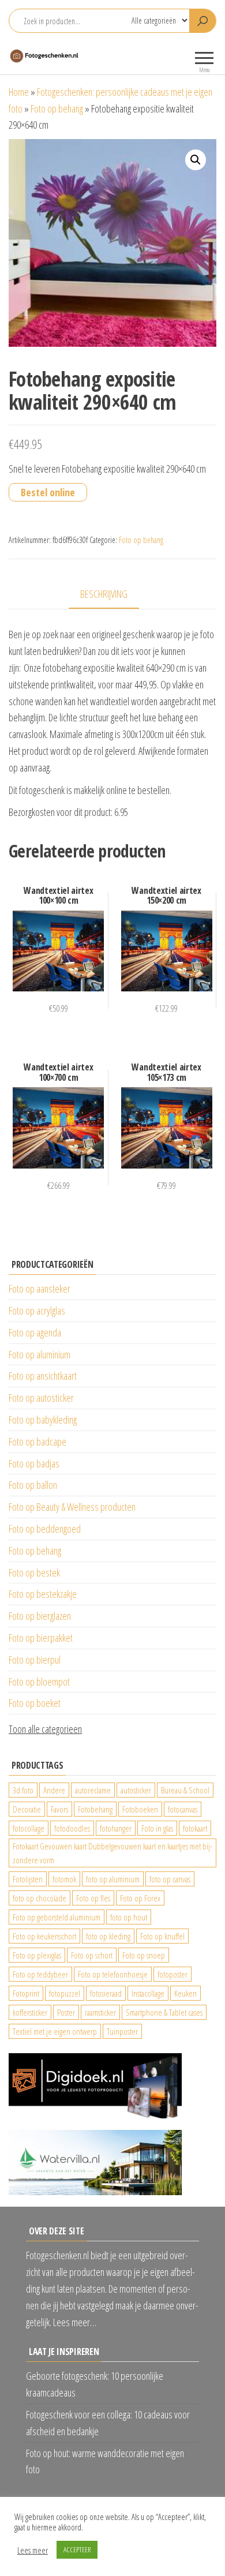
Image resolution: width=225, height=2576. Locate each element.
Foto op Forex (140, 1898)
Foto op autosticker (41, 1398)
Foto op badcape (37, 1441)
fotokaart (195, 1828)
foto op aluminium (113, 1879)
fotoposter (172, 1974)
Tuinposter (122, 2031)
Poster (66, 2012)
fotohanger (116, 1828)
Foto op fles (93, 1898)
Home (19, 92)
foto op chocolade (40, 1898)
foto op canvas (170, 1879)
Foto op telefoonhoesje (113, 1974)
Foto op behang (57, 108)
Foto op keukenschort (44, 1936)
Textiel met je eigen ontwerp (55, 2031)
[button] (196, 160)
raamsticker (100, 2012)
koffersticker (30, 2012)
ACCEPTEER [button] (77, 2549)
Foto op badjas (34, 1463)
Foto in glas (157, 1828)
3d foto (23, 1790)
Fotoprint (26, 1993)
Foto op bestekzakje (43, 1594)
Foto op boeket (35, 1703)
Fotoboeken (140, 1809)
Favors (59, 1809)
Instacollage (148, 1993)
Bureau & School (185, 1790)
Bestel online (48, 492)
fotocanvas (183, 1809)
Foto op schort (92, 1955)
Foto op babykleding (43, 1420)
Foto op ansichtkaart (43, 1376)
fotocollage (29, 1828)
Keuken (185, 1993)
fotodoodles (72, 1828)
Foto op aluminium (40, 1354)
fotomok (64, 1879)
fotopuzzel (65, 1993)
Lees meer (33, 2550)
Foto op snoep (144, 1955)
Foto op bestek (34, 1572)
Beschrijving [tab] (104, 594)
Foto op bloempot (39, 1682)
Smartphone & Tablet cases (164, 2012)
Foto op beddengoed (45, 1529)
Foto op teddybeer (40, 1974)
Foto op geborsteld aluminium (57, 1917)
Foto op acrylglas (37, 1311)
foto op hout (129, 1917)
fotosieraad (106, 1993)
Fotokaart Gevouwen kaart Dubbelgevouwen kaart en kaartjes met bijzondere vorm (112, 1853)
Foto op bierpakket (41, 1638)
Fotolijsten (28, 1879)
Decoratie (27, 1809)
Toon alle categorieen (45, 1729)
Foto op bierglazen (40, 1616)
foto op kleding (108, 1936)
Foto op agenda (35, 1332)
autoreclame (93, 1790)
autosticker (136, 1790)
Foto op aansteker (40, 1289)
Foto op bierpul (35, 1660)
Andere (54, 1790)
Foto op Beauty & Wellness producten (72, 1507)
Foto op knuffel (162, 1936)
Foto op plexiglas (37, 1955)
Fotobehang (95, 1809)
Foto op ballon (33, 1485)
